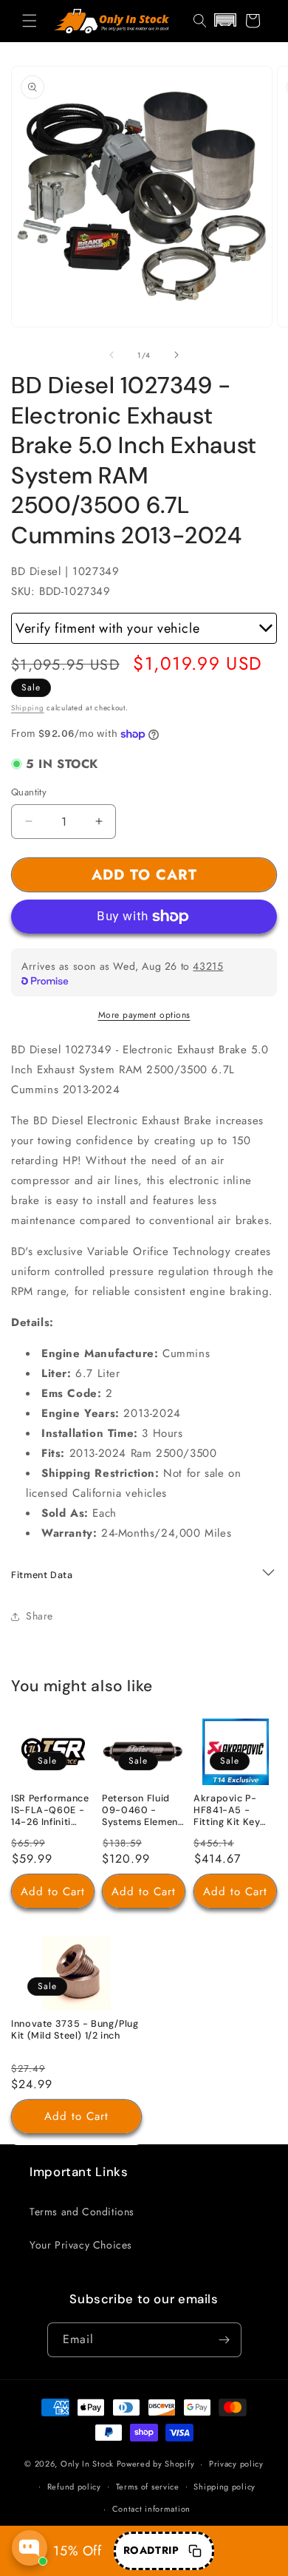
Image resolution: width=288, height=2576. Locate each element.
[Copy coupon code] (195, 2551)
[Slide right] (176, 355)
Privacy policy (236, 2464)
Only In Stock (87, 2464)
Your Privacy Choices (81, 2245)
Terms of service (148, 2487)
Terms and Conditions (82, 2212)
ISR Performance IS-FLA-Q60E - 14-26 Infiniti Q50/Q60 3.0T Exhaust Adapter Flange (51, 1811)
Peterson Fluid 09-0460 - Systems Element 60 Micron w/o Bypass (142, 1811)
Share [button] (40, 1616)
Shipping (28, 708)
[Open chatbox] (30, 2548)
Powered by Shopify (156, 2464)
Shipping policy (224, 2487)
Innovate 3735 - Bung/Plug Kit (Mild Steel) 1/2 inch (75, 2029)
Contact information (151, 2509)
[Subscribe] (224, 2340)
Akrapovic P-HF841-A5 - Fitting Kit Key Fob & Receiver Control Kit (230, 1811)
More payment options (144, 1015)
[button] (30, 21)
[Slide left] (112, 355)
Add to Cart (53, 1891)
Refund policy (74, 2487)
